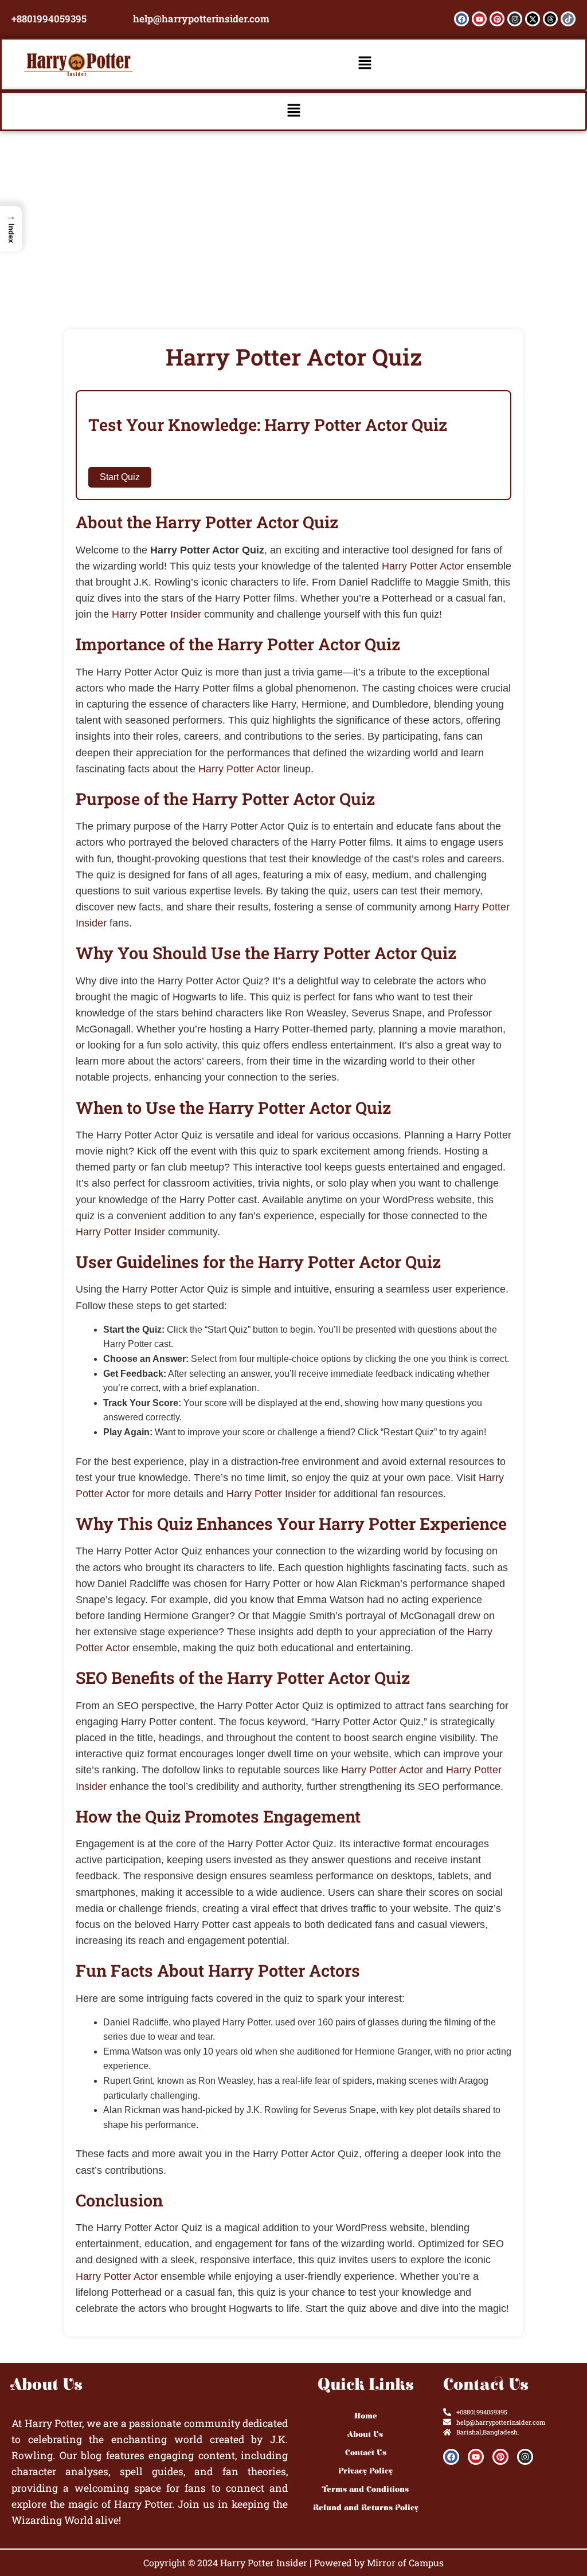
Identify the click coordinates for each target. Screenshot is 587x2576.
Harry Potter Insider (156, 614)
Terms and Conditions (365, 2489)
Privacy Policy (365, 2471)
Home (366, 2416)
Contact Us (366, 2453)
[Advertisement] (293, 217)
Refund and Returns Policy (366, 2508)
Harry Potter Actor (423, 566)
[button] (365, 64)
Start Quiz (120, 477)
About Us (365, 2434)
